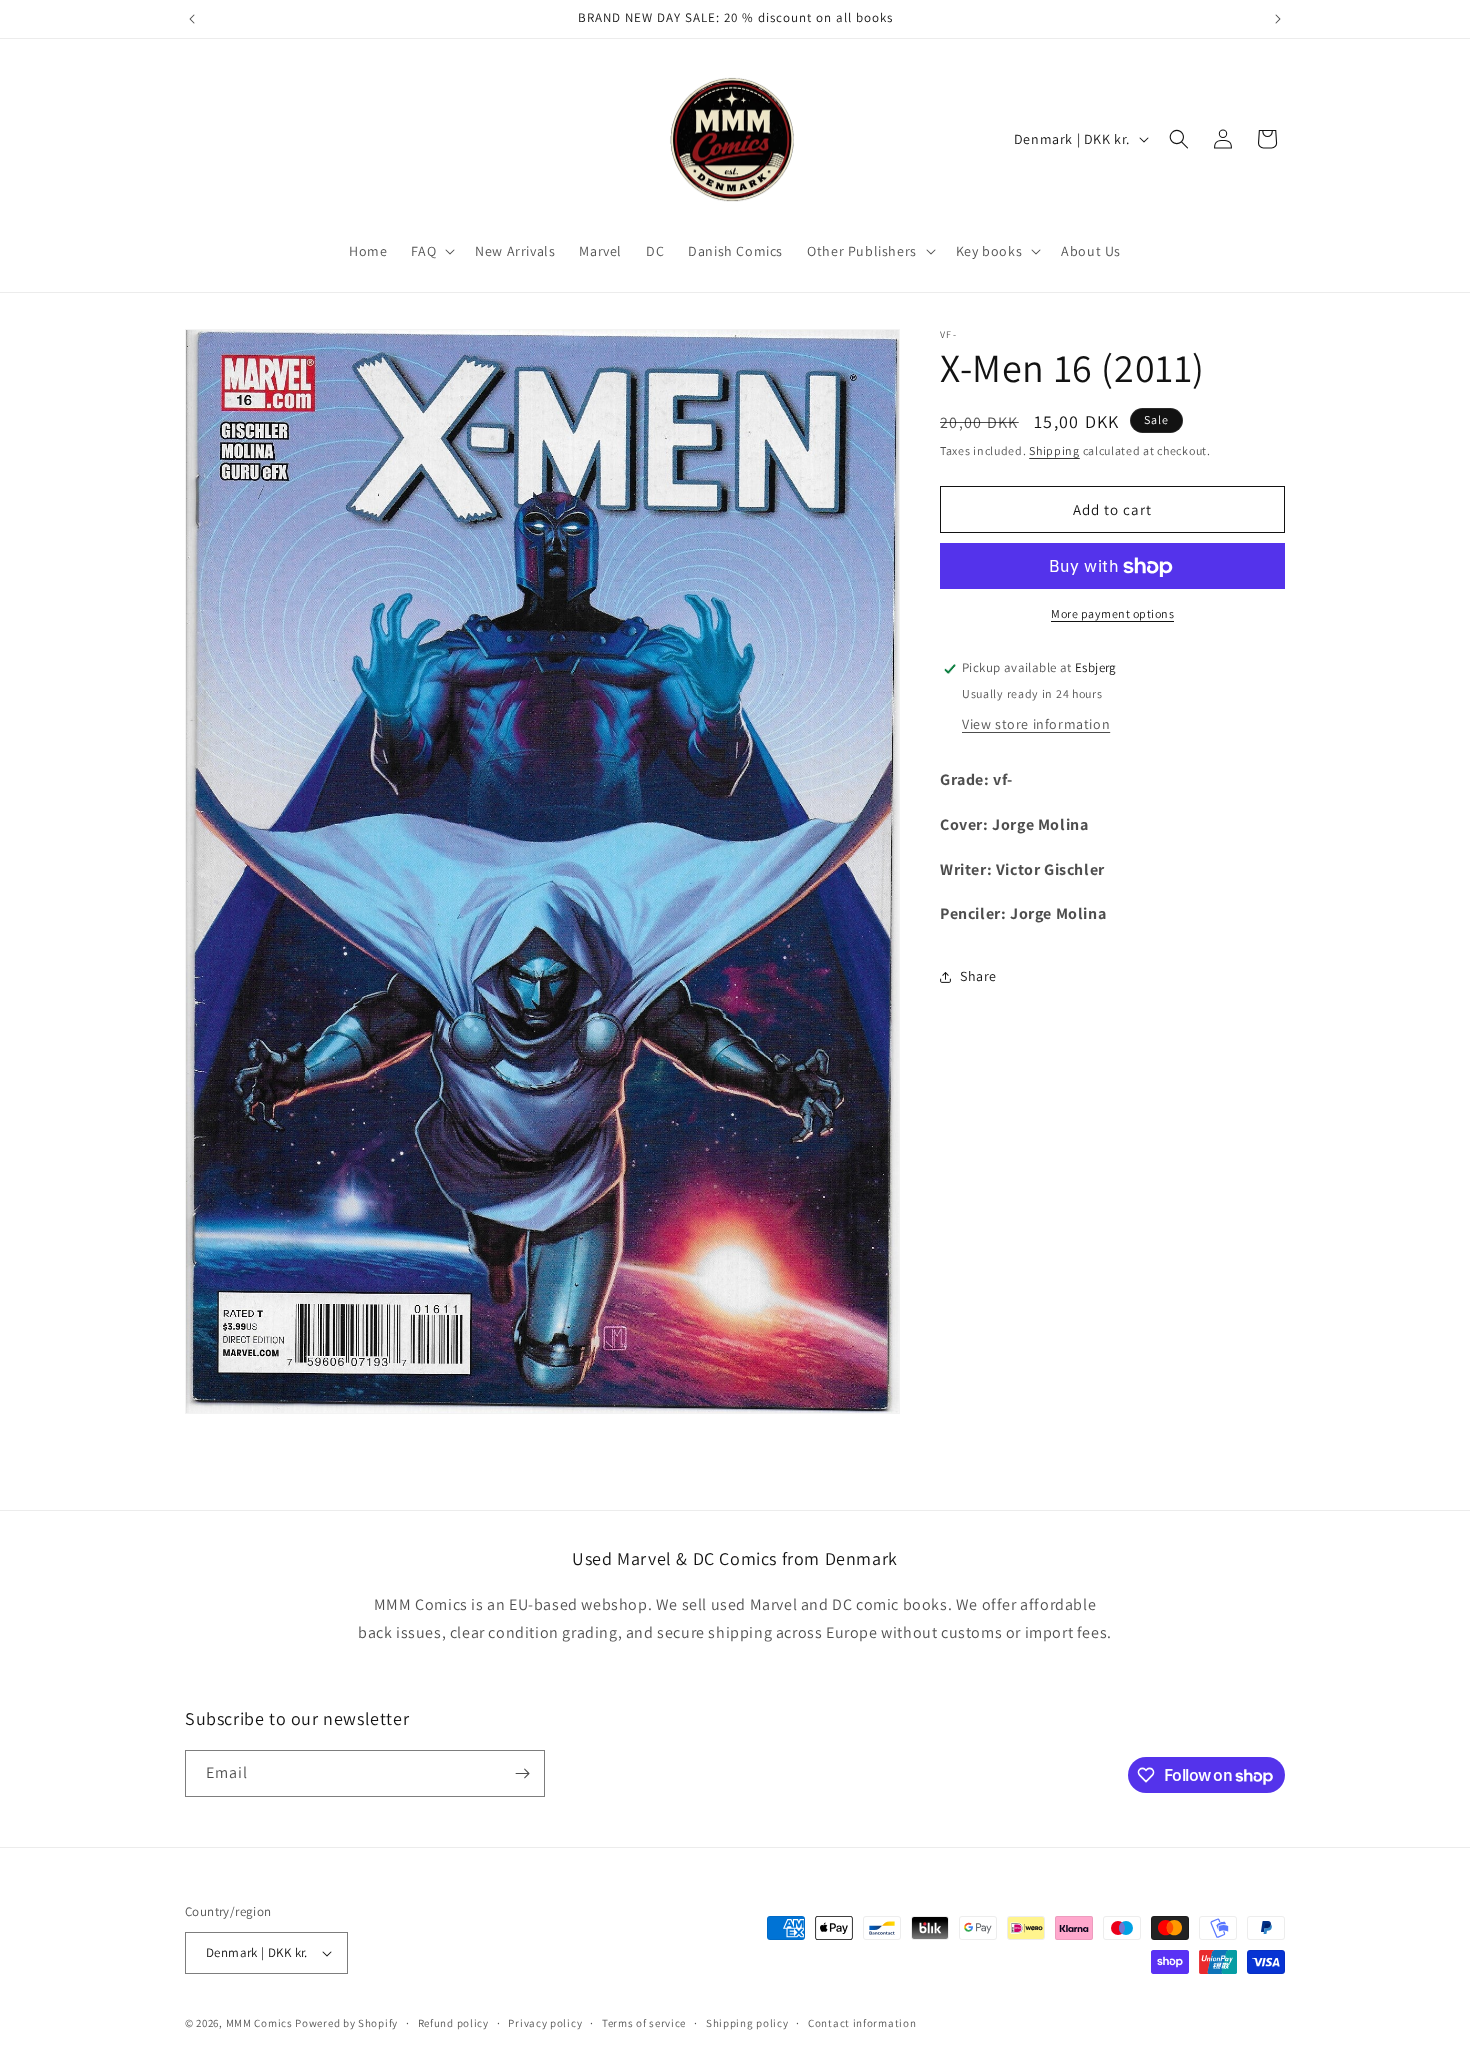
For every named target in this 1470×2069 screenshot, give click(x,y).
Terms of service (644, 2022)
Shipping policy (747, 2022)
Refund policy (453, 2022)
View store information (1036, 724)
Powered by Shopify (346, 2023)
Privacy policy (545, 2022)
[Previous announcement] (192, 19)
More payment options (1112, 614)
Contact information (862, 2022)
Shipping (1054, 450)
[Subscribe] (522, 1773)
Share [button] (978, 976)
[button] (431, 251)
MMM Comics (259, 2023)
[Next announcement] (1278, 19)
